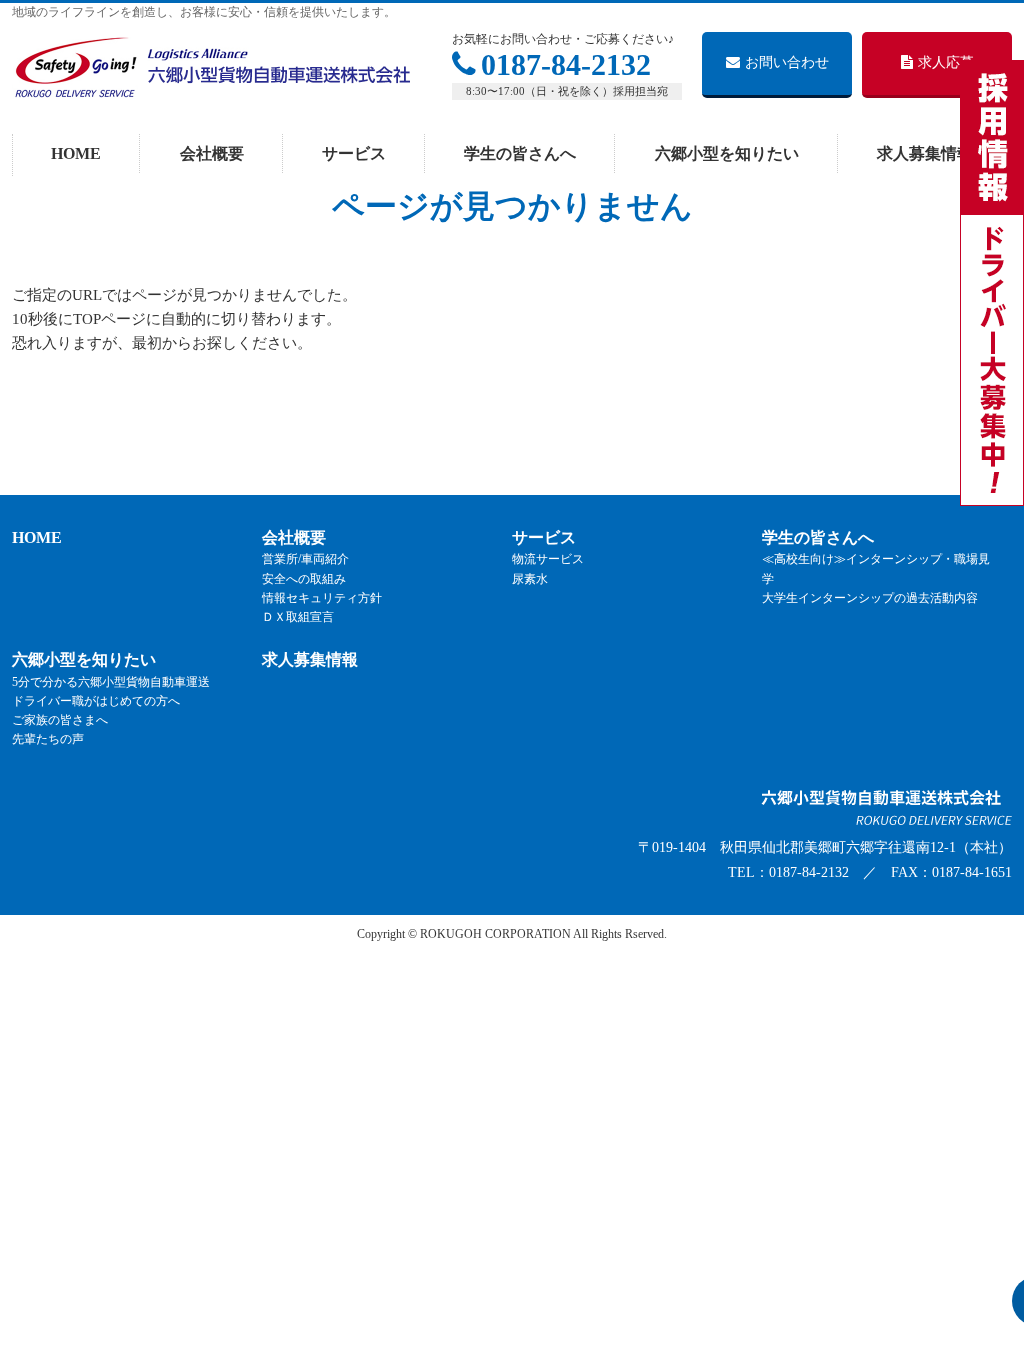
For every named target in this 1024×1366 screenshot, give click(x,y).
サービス (544, 537)
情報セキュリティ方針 (322, 598)
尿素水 (530, 579)
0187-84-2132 (566, 64)
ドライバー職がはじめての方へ (96, 701)
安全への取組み (304, 579)
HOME (37, 537)
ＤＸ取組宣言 (298, 617)
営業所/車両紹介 (305, 559)
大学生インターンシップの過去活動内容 (870, 598)
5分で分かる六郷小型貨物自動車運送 (111, 682)
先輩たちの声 (48, 739)
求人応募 (946, 62)
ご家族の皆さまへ (60, 720)
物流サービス (548, 559)
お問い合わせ (787, 62)
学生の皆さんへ (818, 537)
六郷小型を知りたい (84, 659)
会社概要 (294, 537)
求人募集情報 (310, 659)
